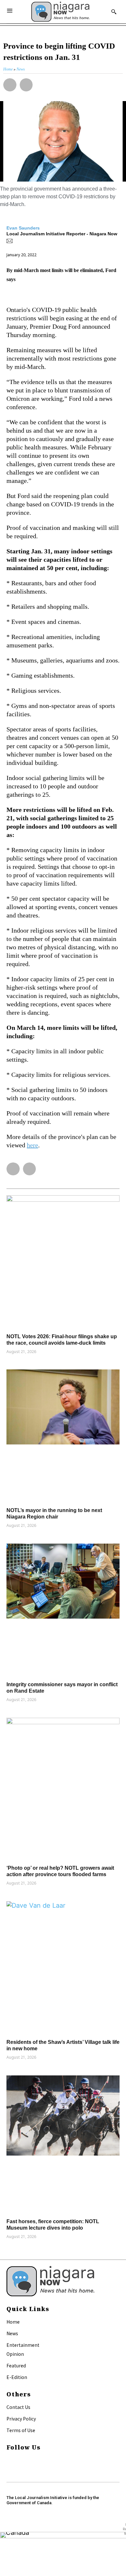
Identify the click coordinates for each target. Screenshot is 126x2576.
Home (13, 2322)
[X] (9, 2469)
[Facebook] (9, 2460)
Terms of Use (21, 2430)
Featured (16, 2365)
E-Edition (17, 2377)
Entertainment (23, 2345)
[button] (10, 85)
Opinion (15, 2354)
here (32, 1145)
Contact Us (18, 2407)
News (12, 2333)
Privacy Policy (21, 2419)
